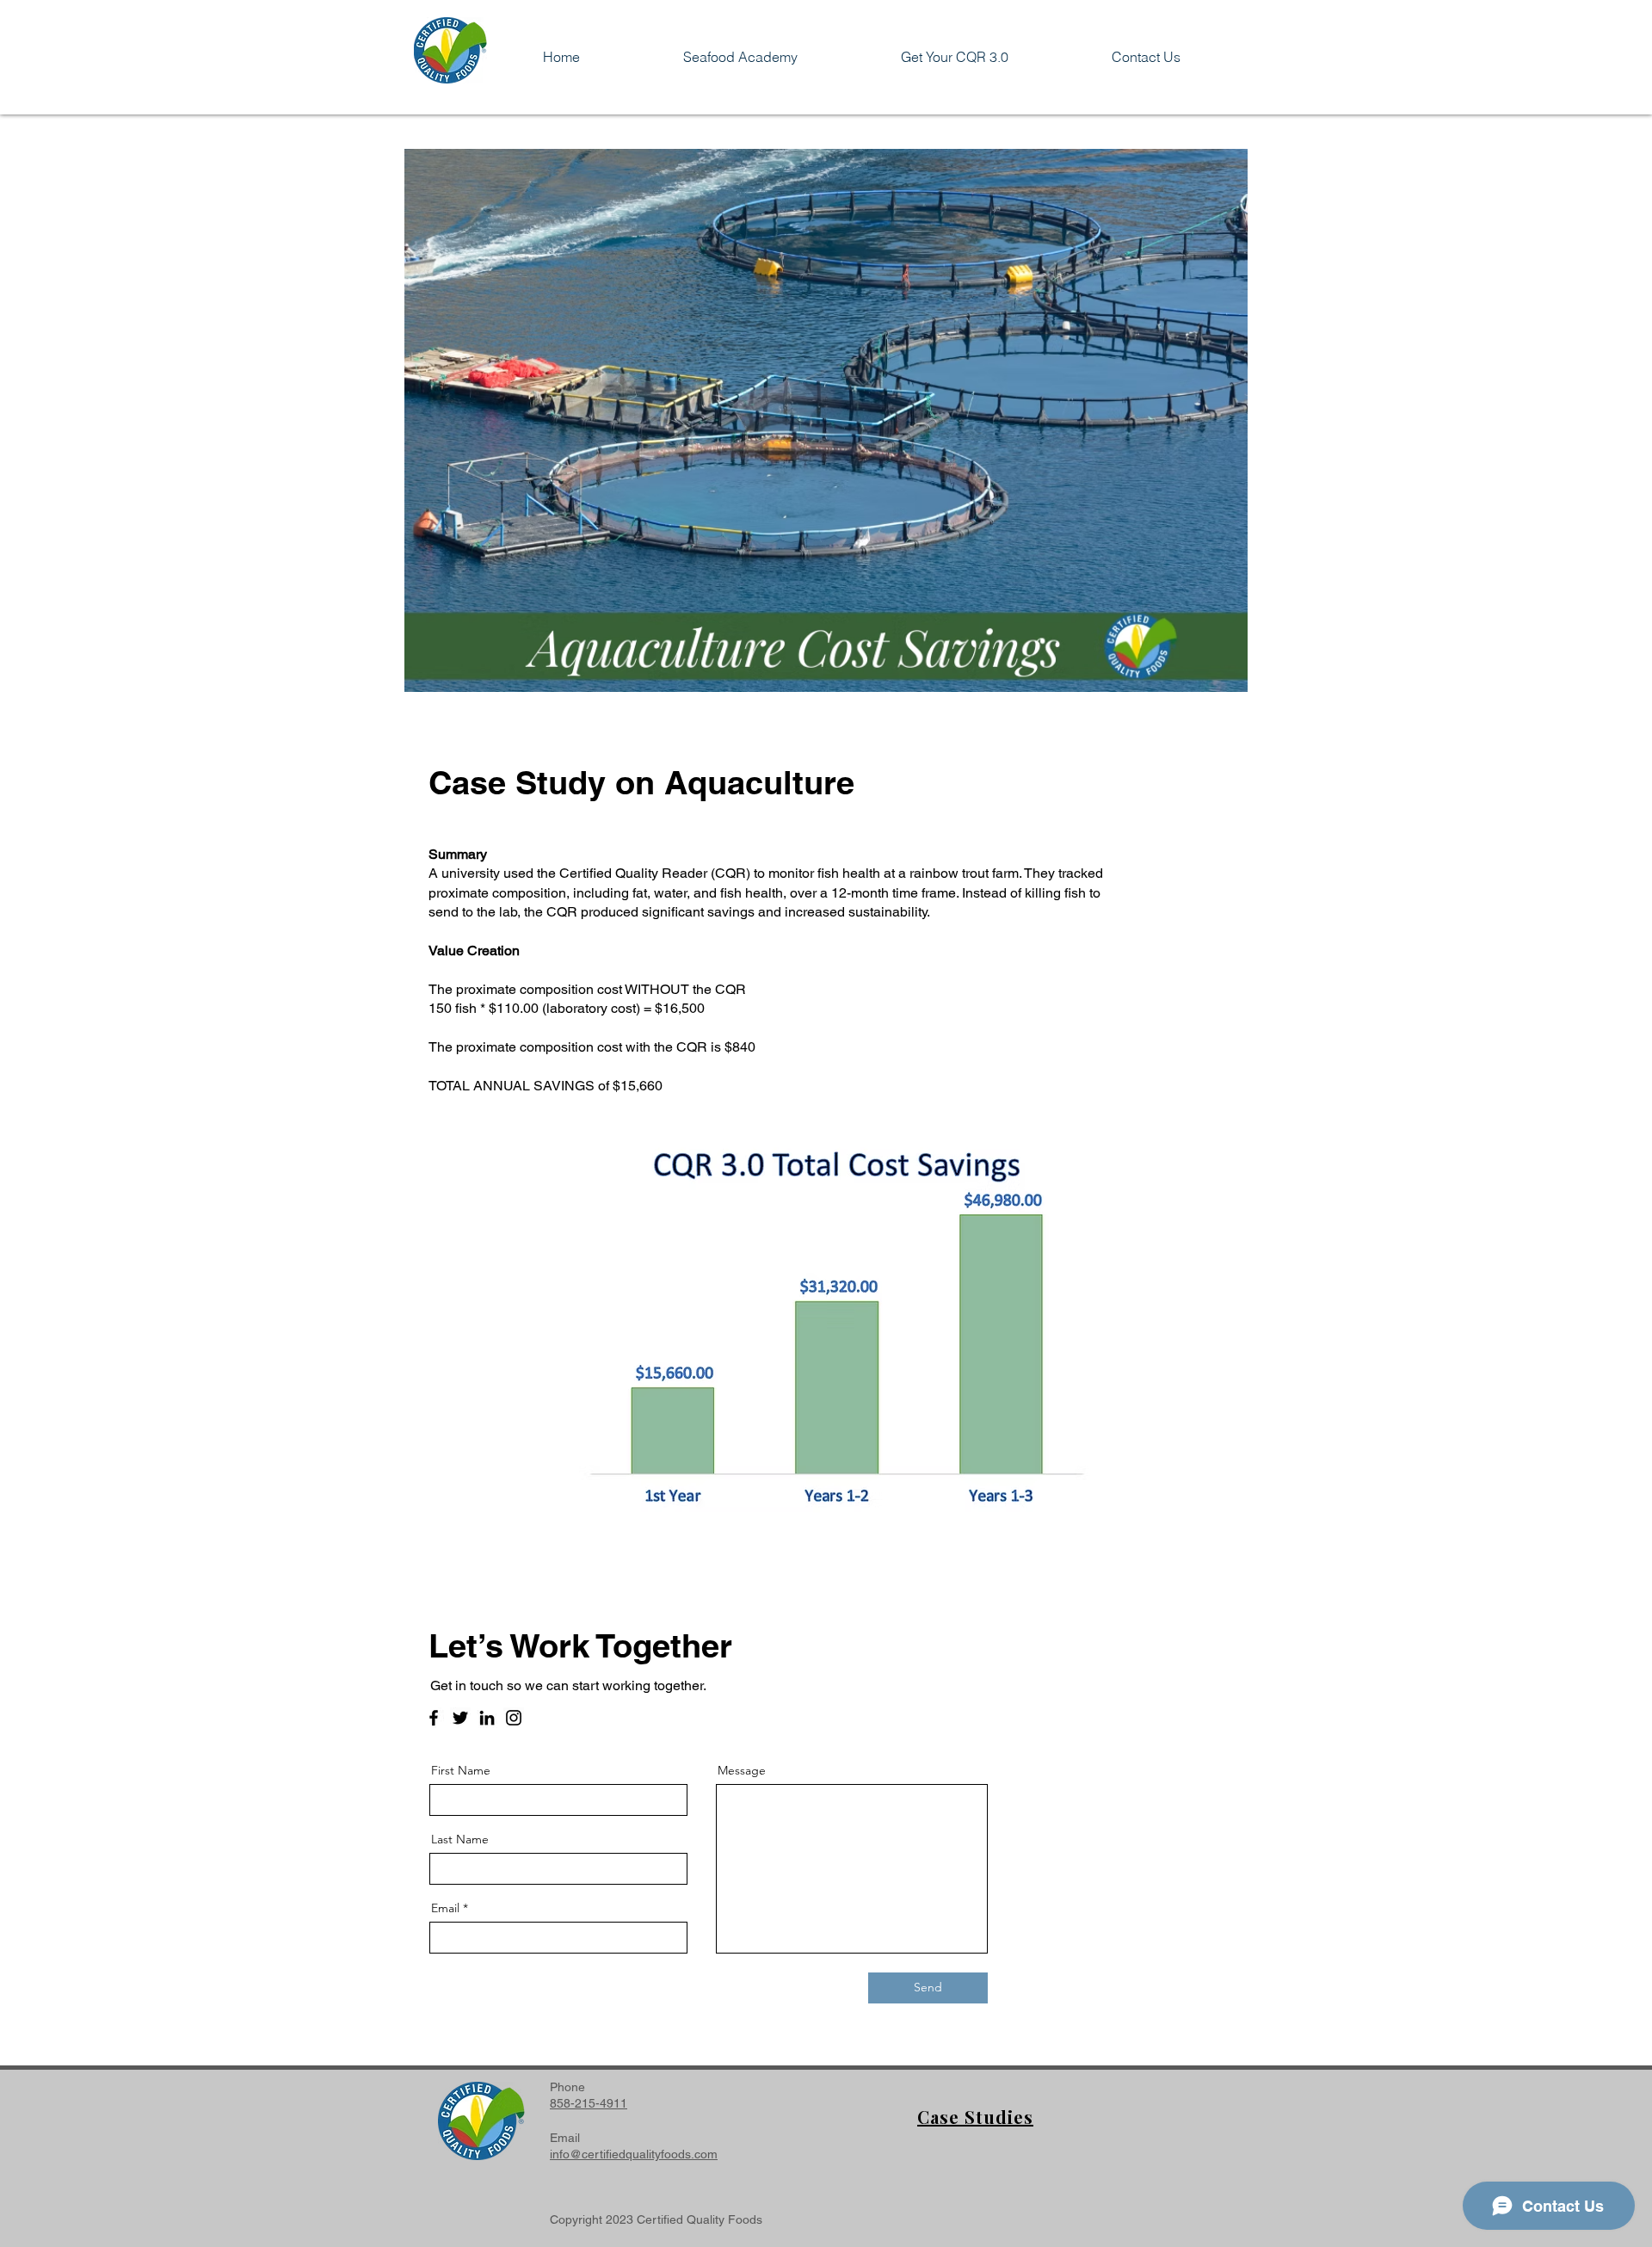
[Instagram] (514, 1718)
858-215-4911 (589, 2103)
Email (445, 1908)
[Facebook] (434, 1718)
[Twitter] (460, 1718)
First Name (461, 1770)
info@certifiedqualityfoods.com (634, 2154)
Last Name (460, 1839)
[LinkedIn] (487, 1718)
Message (742, 1770)
